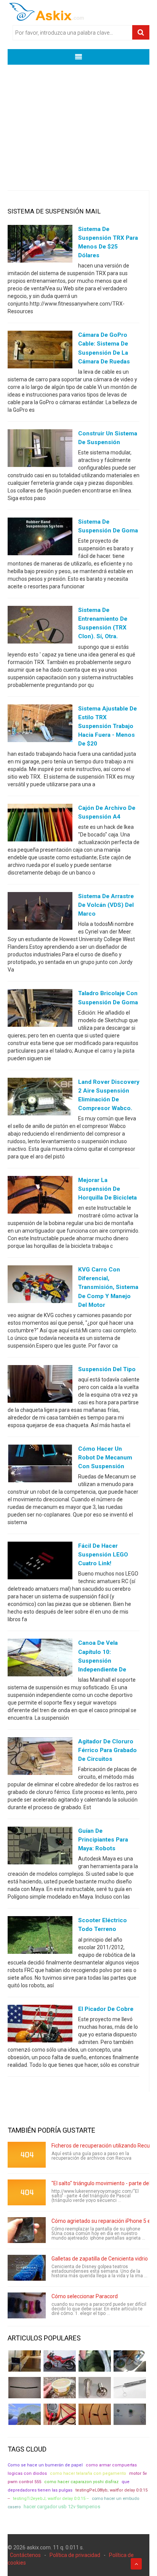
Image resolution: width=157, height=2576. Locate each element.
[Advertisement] (78, 122)
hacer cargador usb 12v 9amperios (62, 2507)
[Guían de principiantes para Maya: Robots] (40, 1847)
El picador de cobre (106, 2009)
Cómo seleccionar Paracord (85, 2296)
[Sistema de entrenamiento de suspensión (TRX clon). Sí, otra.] (40, 626)
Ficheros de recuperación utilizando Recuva (103, 2146)
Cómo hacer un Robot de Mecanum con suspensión (105, 1458)
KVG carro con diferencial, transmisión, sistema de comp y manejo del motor (108, 1287)
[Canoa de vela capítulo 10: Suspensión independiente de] (40, 1659)
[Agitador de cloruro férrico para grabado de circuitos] (40, 1757)
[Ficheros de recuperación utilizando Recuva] (27, 2155)
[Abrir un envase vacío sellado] (60, 2388)
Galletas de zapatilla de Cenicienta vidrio (100, 2259)
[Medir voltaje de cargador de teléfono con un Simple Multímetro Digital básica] (60, 2414)
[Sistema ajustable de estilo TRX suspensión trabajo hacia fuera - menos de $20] (40, 725)
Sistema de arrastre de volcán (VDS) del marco (106, 905)
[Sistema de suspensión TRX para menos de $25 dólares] (40, 245)
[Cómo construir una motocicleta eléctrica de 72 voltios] (60, 2361)
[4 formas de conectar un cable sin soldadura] (95, 2414)
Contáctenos (25, 2555)
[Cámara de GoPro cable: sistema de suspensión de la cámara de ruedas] (40, 351)
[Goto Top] (136, 2564)
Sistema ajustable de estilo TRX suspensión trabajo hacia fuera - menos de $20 (107, 726)
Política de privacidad (75, 2555)
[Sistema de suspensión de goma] (40, 538)
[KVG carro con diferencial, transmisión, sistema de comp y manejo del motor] (40, 1286)
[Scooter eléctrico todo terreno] (40, 1937)
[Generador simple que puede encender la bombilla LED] (130, 2414)
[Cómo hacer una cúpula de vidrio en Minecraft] (25, 2414)
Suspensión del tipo (107, 1369)
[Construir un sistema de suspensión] (40, 449)
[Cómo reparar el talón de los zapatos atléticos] (95, 2361)
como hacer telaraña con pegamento (88, 2473)
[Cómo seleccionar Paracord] (27, 2305)
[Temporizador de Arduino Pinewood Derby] (25, 2361)
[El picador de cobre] (40, 2025)
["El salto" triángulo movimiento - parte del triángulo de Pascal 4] (27, 2192)
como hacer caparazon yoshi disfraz (81, 2482)
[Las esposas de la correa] (25, 2388)
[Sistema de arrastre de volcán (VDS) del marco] (40, 913)
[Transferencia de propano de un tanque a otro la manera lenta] (130, 2361)
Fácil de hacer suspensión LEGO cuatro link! (103, 1555)
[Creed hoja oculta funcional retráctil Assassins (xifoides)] (130, 2388)
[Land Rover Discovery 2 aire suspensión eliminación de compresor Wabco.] (40, 1098)
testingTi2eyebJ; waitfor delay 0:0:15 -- (51, 2499)
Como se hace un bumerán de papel (45, 2465)
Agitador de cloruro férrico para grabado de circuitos (107, 1750)
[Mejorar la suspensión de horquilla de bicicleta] (40, 1196)
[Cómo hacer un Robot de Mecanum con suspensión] (40, 1465)
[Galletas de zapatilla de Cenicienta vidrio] (27, 2268)
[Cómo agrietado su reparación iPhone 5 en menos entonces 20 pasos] (27, 2230)
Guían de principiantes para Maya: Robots (103, 1840)
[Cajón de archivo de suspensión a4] (40, 824)
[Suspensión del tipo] (40, 1385)
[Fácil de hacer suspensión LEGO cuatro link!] (40, 1562)
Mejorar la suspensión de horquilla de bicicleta (107, 1189)
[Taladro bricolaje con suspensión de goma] (40, 1010)
